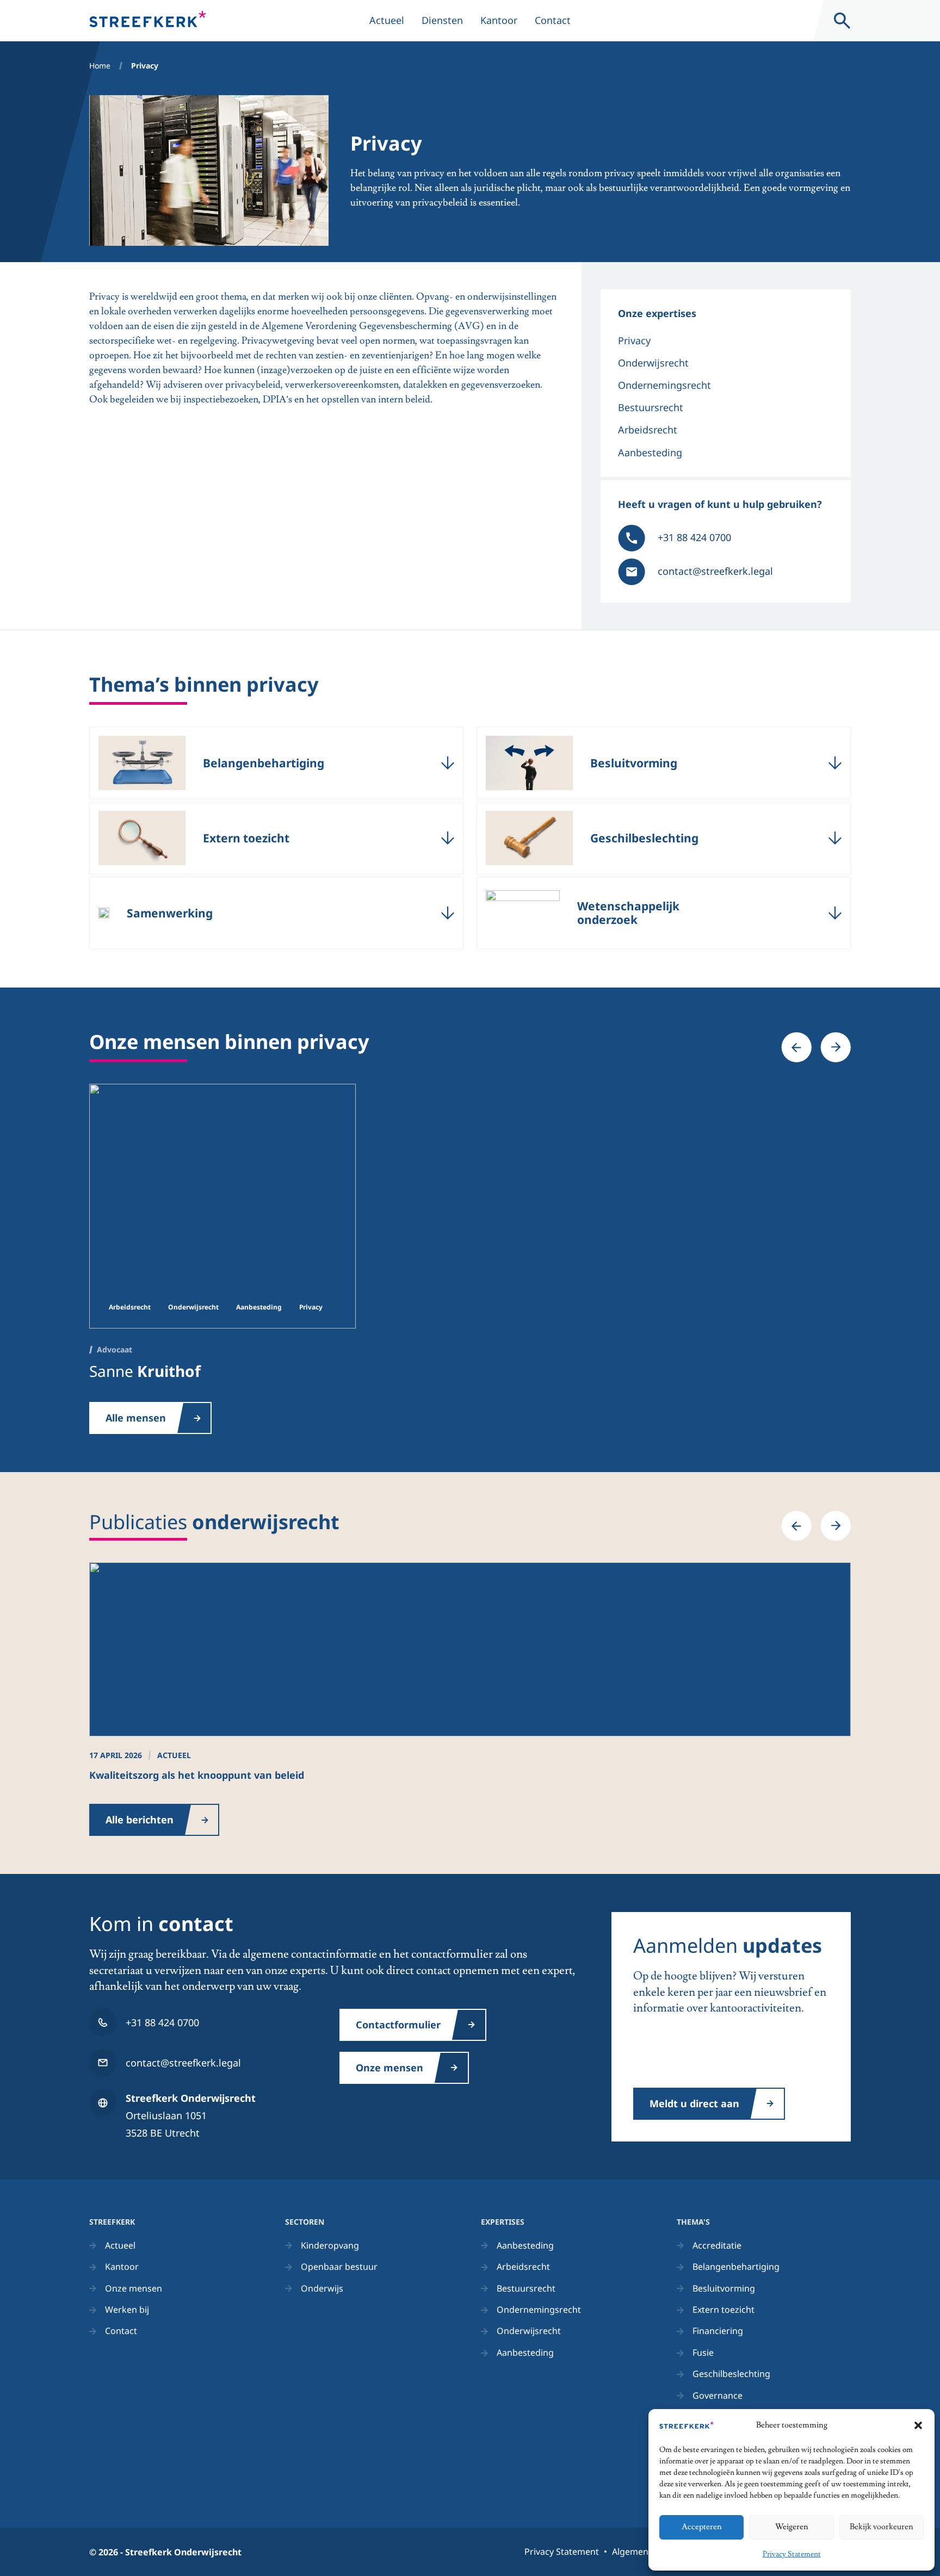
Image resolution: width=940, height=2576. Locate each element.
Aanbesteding (650, 452)
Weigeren (792, 2527)
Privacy (634, 340)
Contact (553, 20)
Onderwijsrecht (653, 363)
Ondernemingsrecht (664, 385)
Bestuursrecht (651, 407)
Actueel (387, 20)
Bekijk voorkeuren (882, 2527)
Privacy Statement (792, 2554)
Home (100, 66)
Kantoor (499, 20)
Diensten (442, 20)
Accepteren (702, 2527)
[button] (918, 2425)
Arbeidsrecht (648, 430)
